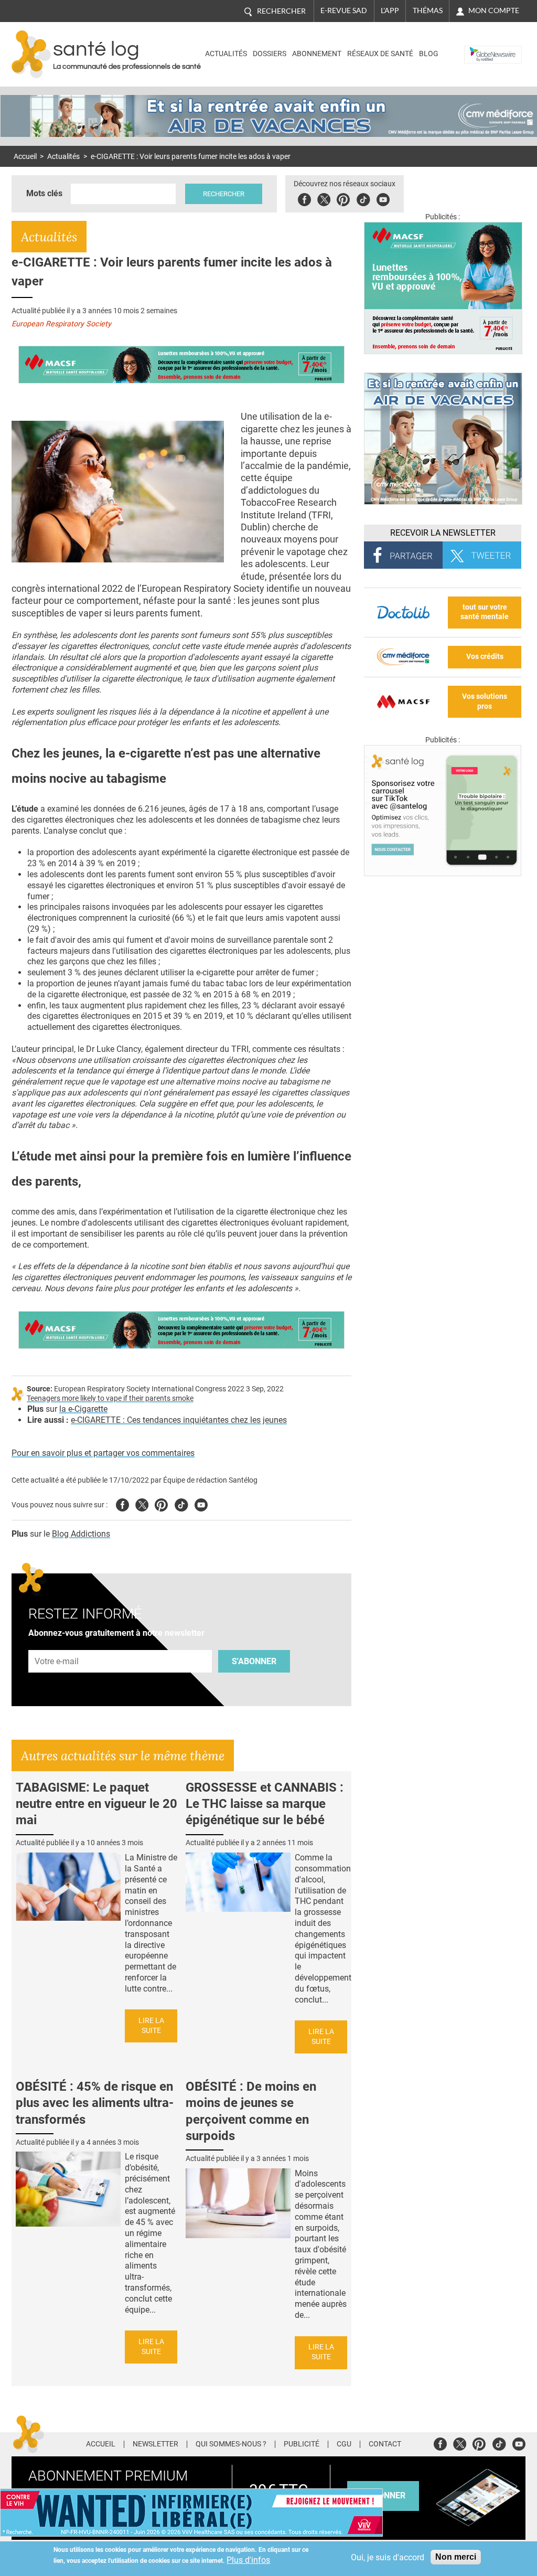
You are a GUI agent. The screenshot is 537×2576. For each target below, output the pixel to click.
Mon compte (494, 10)
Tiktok (363, 198)
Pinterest (343, 198)
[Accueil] (31, 54)
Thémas (428, 10)
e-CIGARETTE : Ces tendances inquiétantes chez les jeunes (179, 1420)
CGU (344, 2444)
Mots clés (44, 193)
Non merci (456, 2557)
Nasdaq (480, 46)
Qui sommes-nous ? (231, 2444)
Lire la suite (151, 2026)
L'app (390, 10)
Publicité (302, 2444)
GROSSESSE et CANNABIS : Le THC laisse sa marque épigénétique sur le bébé (265, 1804)
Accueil (25, 157)
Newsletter (155, 2444)
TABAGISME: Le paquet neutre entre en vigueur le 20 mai (96, 1804)
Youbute (383, 198)
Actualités (226, 54)
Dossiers (270, 54)
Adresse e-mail (57, 1644)
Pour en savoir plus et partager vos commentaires (103, 1453)
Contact (385, 2444)
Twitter (324, 198)
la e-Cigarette (83, 1409)
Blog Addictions (81, 1534)
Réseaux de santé (380, 54)
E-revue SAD (344, 10)
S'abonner (254, 1661)
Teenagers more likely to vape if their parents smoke (110, 1398)
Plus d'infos (248, 2560)
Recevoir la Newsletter (443, 533)
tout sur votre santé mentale (485, 612)
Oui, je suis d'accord (388, 2557)
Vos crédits (485, 657)
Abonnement (317, 54)
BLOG (429, 54)
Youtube (201, 1503)
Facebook (304, 198)
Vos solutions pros (485, 701)
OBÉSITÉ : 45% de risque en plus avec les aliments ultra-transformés (95, 2103)
